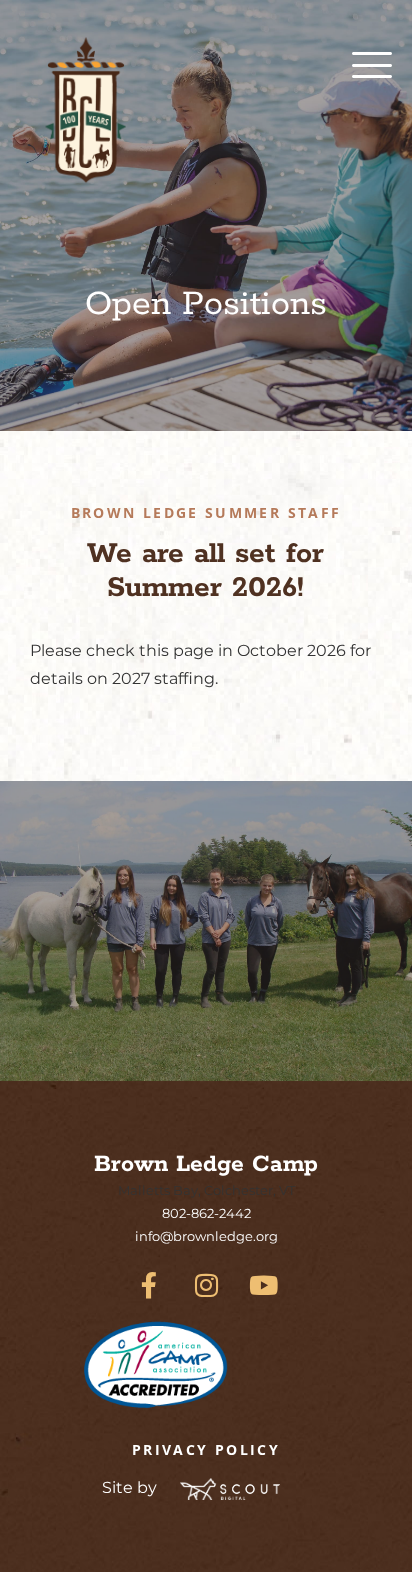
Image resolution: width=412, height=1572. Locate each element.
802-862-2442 (206, 1213)
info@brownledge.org (206, 1236)
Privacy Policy (206, 1449)
